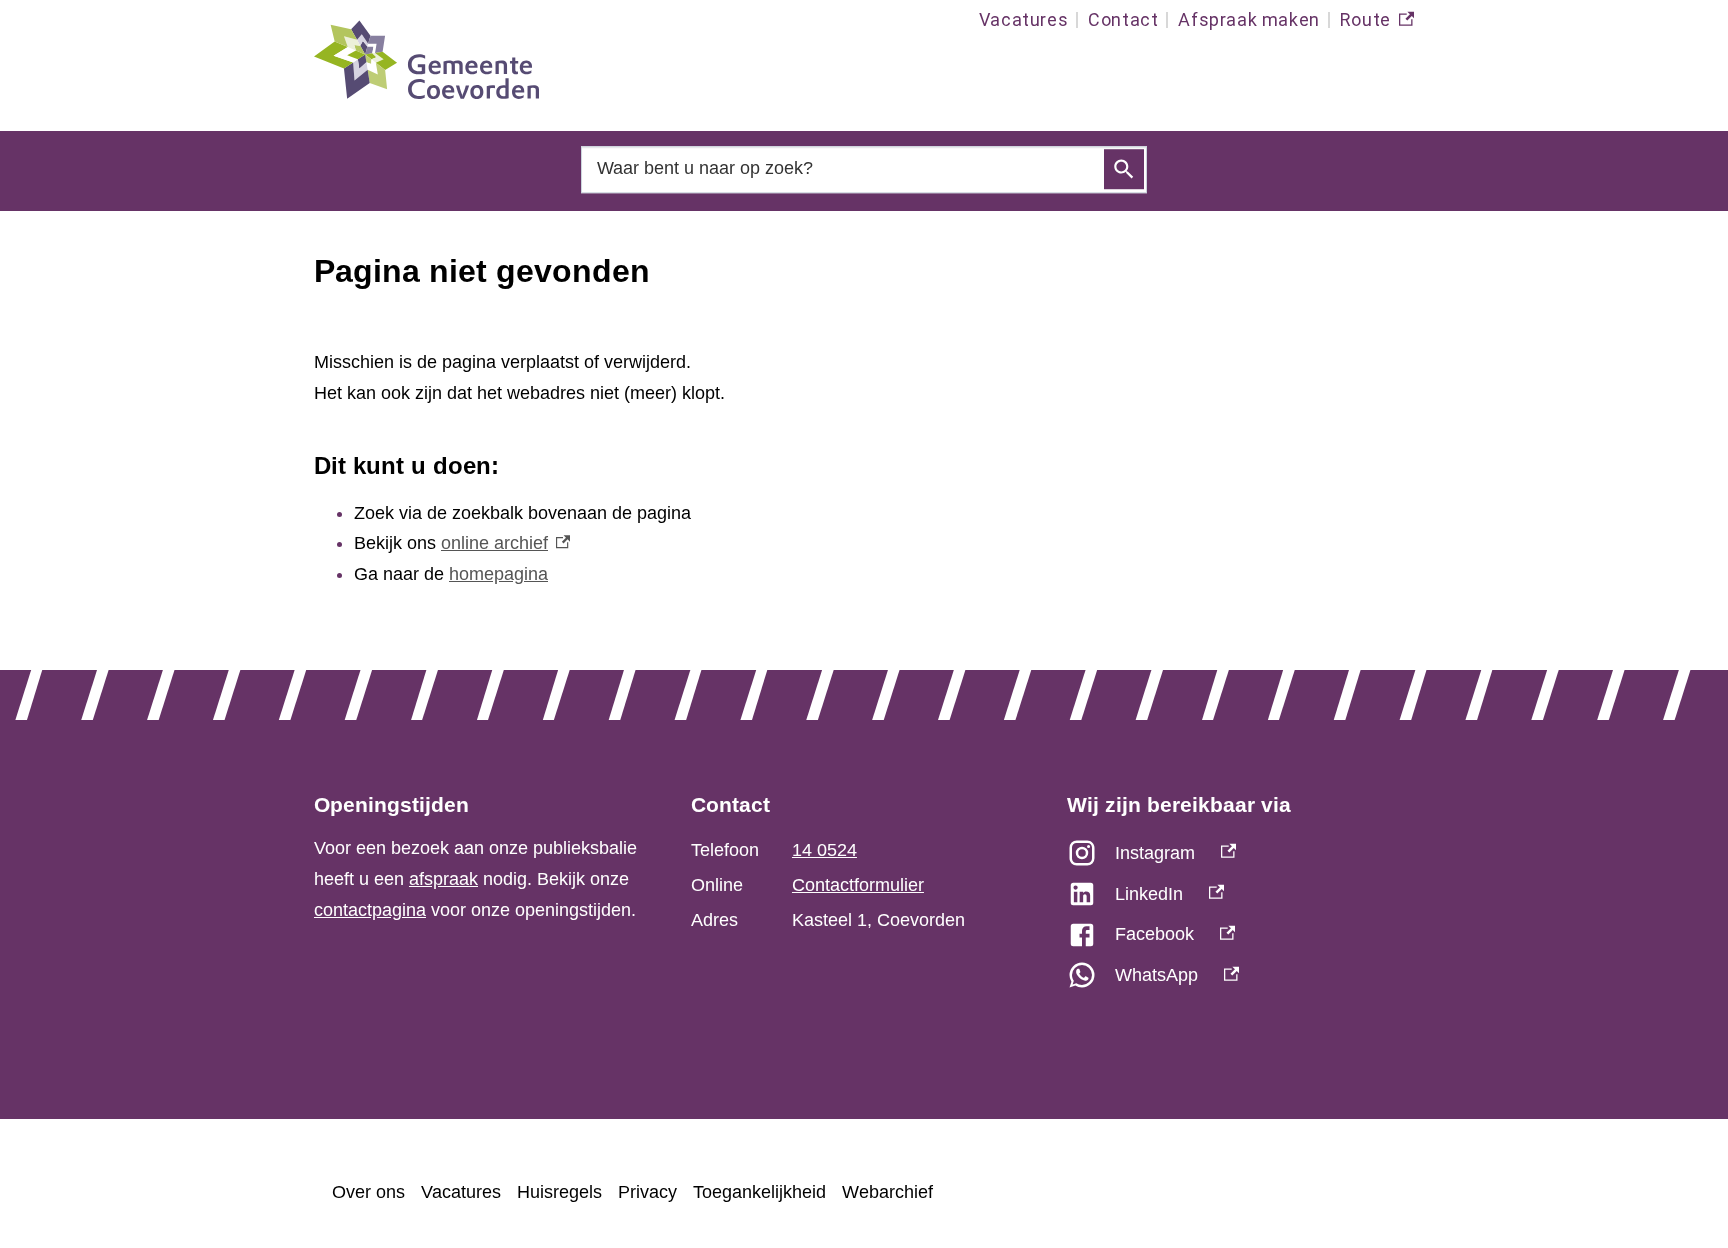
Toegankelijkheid (759, 1192)
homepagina (498, 574)
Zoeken (1124, 170)
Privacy (647, 1192)
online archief (505, 543)
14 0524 (824, 850)
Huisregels (559, 1192)
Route (1377, 24)
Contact (1123, 19)
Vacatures (1023, 19)
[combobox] (864, 168)
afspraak (443, 879)
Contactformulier (858, 885)
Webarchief (887, 1192)
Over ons (368, 1192)
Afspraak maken (1248, 19)
